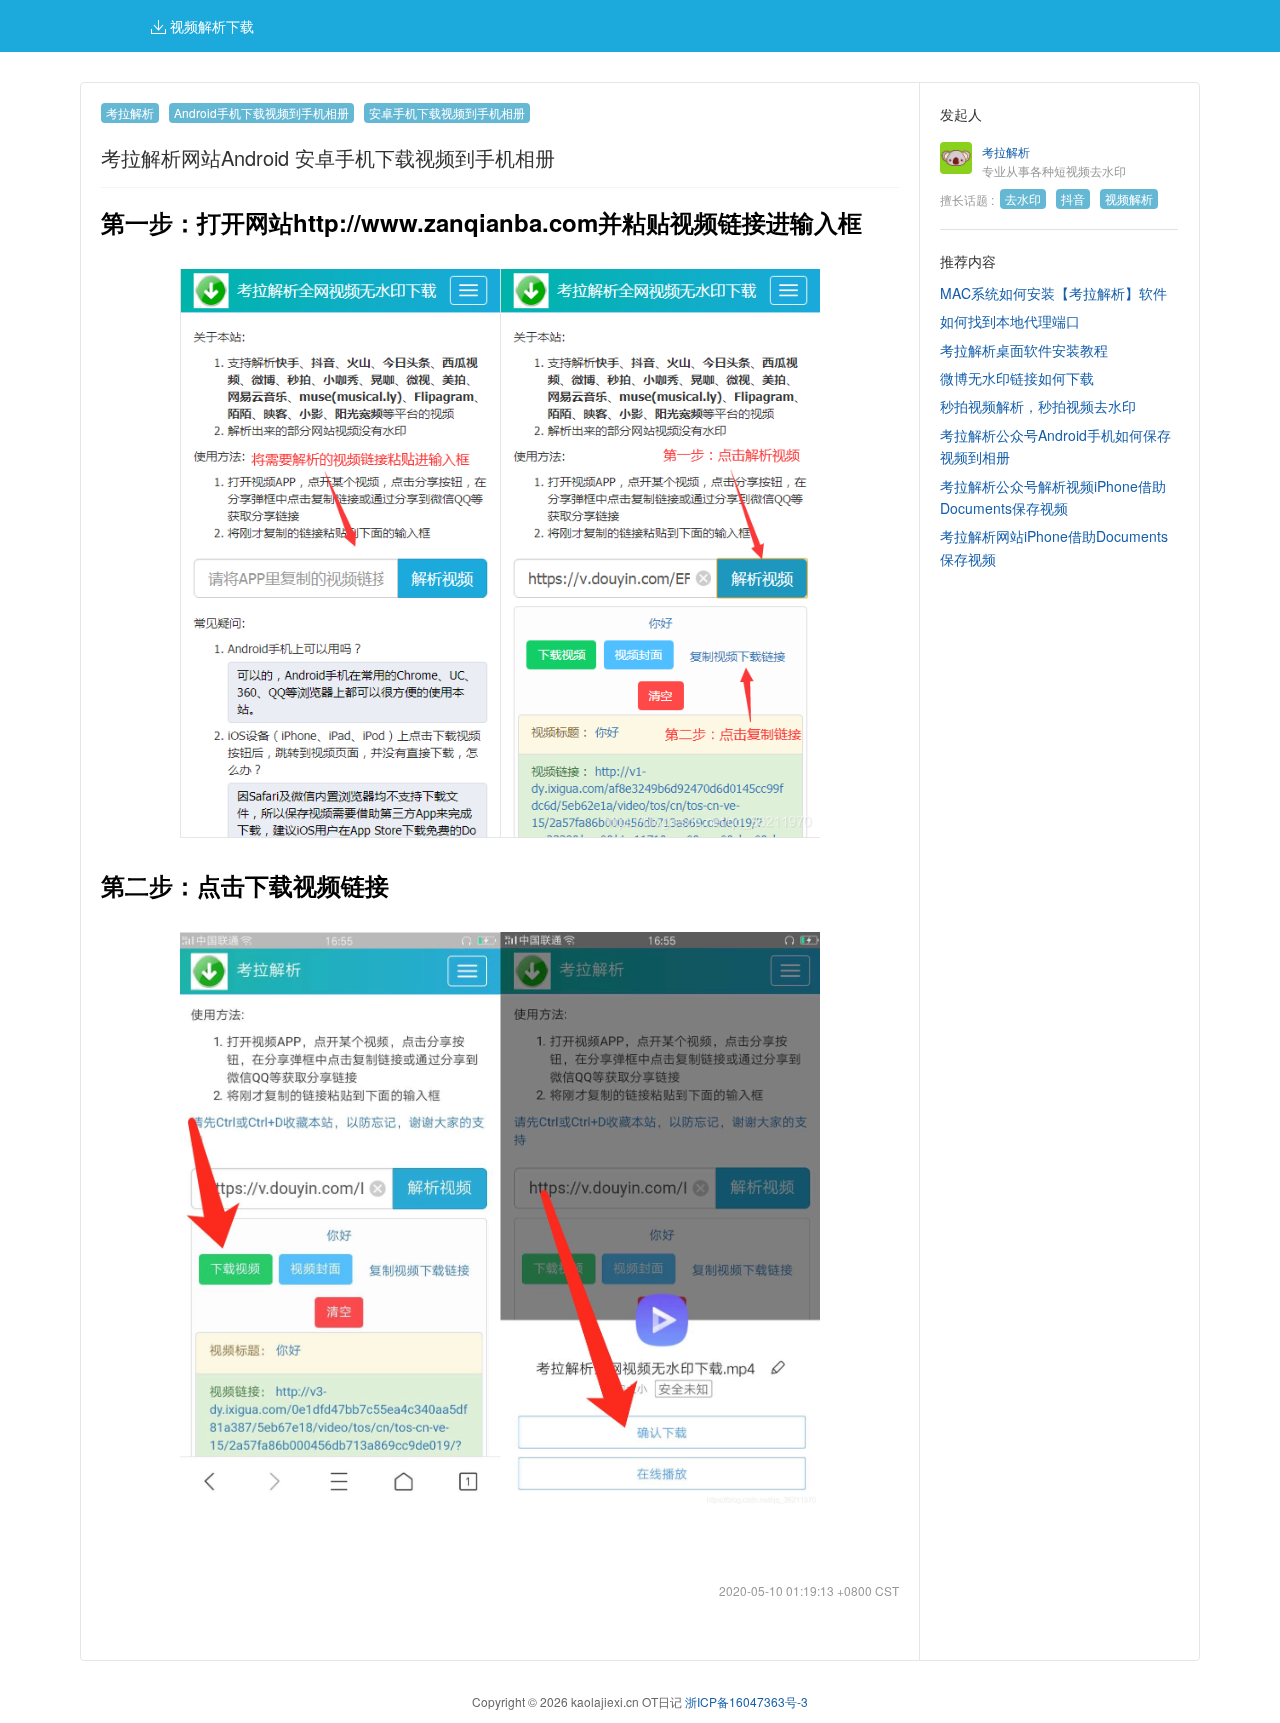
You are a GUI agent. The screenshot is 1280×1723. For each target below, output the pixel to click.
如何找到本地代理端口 (1010, 321)
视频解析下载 (210, 26)
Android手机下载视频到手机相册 (261, 112)
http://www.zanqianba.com (445, 222)
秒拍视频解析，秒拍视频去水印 (1038, 406)
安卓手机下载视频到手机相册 (447, 112)
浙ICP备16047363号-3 (746, 1701)
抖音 (1073, 198)
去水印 (1023, 198)
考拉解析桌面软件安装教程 (1024, 350)
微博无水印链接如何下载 (1017, 378)
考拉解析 (130, 112)
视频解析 (1129, 198)
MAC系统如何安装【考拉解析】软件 (1053, 293)
